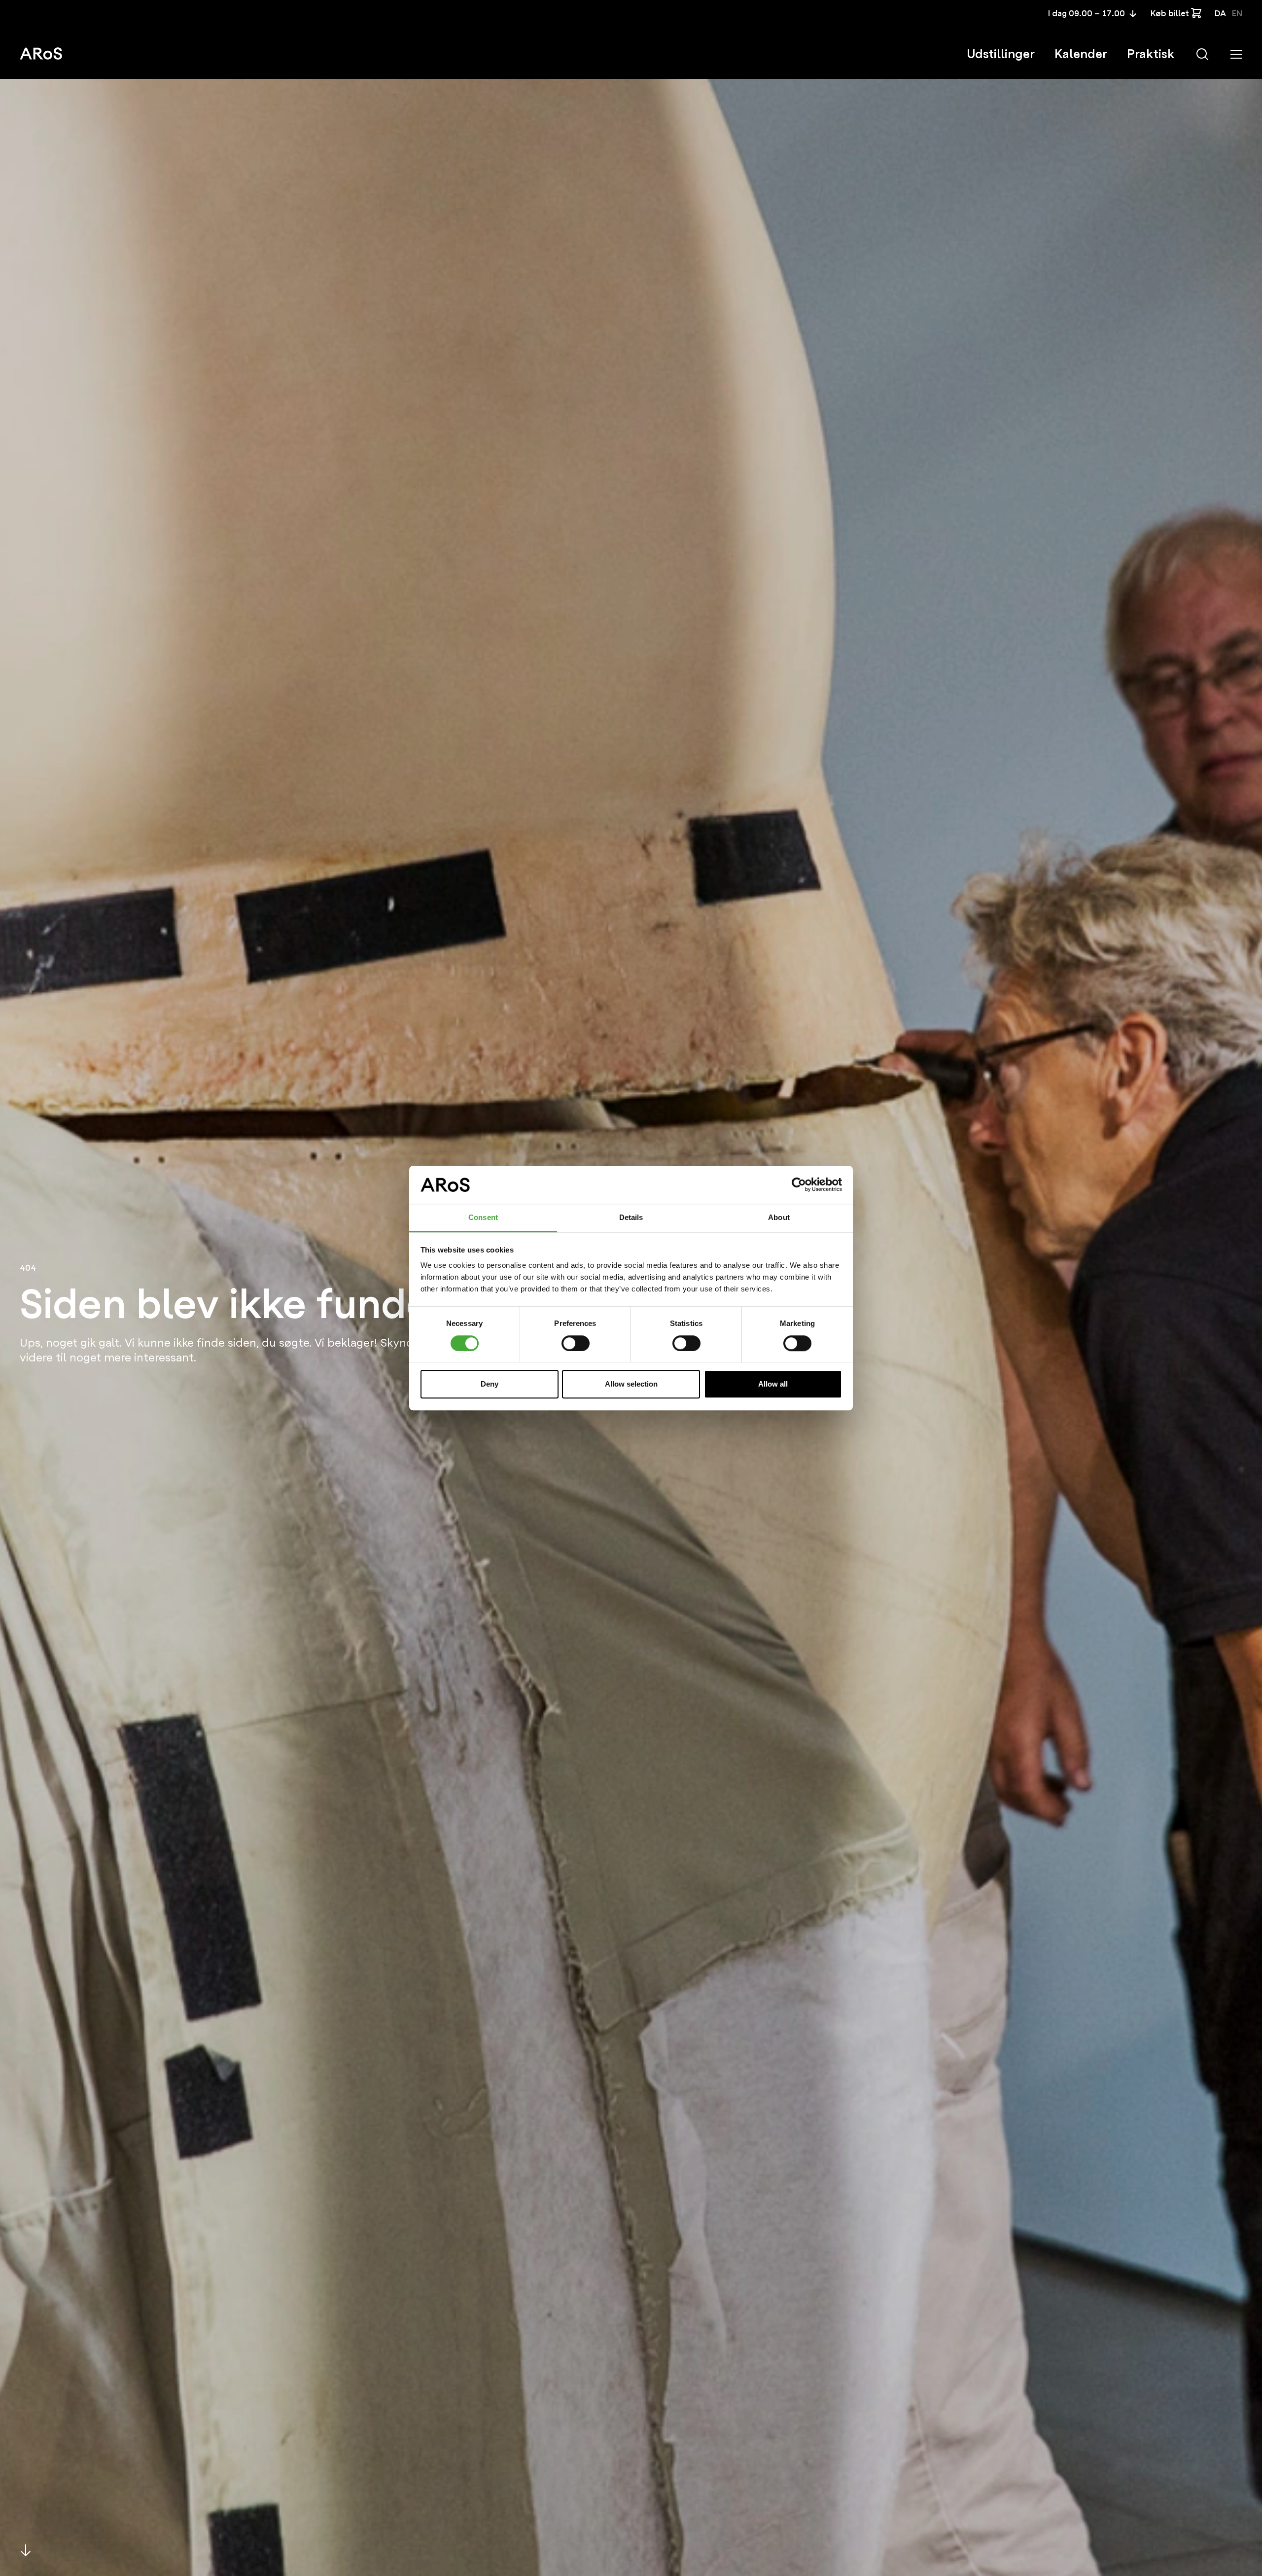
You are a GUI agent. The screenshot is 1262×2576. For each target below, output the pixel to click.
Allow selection (631, 1384)
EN (1237, 14)
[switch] (576, 1343)
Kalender (1081, 54)
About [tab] (779, 1217)
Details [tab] (631, 1217)
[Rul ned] (26, 2550)
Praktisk (1151, 54)
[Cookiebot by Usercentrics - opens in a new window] (799, 1185)
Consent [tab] (483, 1217)
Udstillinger (1001, 54)
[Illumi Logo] (41, 53)
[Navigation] (1236, 54)
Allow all (773, 1384)
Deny (490, 1384)
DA (1220, 14)
